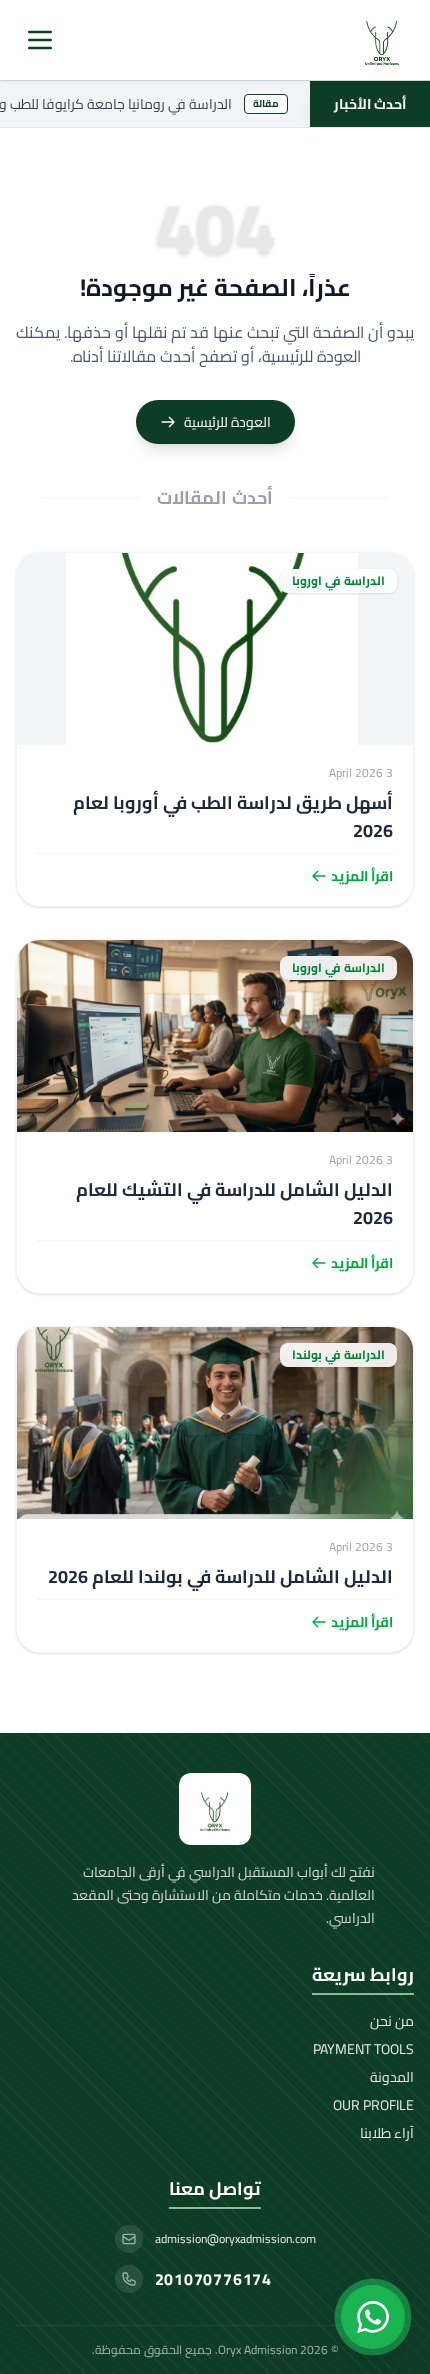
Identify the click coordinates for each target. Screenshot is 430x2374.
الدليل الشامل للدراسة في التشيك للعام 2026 (234, 1203)
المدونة (392, 2077)
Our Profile (373, 2105)
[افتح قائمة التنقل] (40, 40)
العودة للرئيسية (227, 422)
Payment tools (363, 2049)
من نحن (392, 2021)
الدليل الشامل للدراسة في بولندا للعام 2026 (220, 1576)
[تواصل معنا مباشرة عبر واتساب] (373, 2317)
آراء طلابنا (387, 2133)
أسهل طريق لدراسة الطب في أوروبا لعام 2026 (233, 816)
